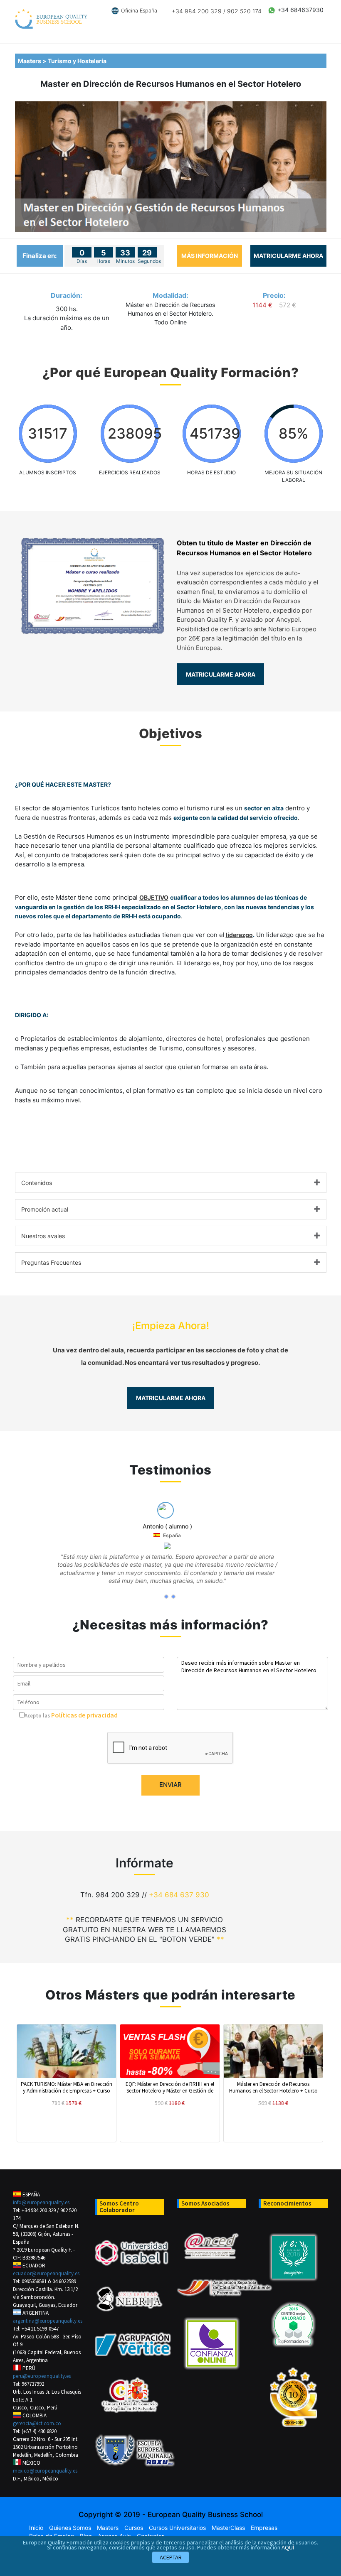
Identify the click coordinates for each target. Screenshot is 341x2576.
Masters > (33, 61)
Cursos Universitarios (177, 2528)
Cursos (134, 2528)
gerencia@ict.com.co (37, 2423)
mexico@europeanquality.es (45, 2471)
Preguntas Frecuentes (51, 1262)
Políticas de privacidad (84, 1715)
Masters (108, 2528)
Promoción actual (45, 1209)
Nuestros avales (43, 1236)
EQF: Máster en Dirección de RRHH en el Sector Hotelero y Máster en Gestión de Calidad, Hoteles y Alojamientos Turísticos (170, 2087)
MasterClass (228, 2528)
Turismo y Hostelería (78, 61)
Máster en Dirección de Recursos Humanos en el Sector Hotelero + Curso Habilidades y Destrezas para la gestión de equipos (273, 2087)
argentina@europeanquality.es (48, 2321)
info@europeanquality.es (41, 2202)
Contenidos (37, 1183)
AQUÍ (288, 2547)
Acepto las (37, 1715)
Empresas (264, 2528)
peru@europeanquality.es (42, 2376)
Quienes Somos (70, 2528)
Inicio (36, 2528)
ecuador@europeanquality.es (46, 2273)
